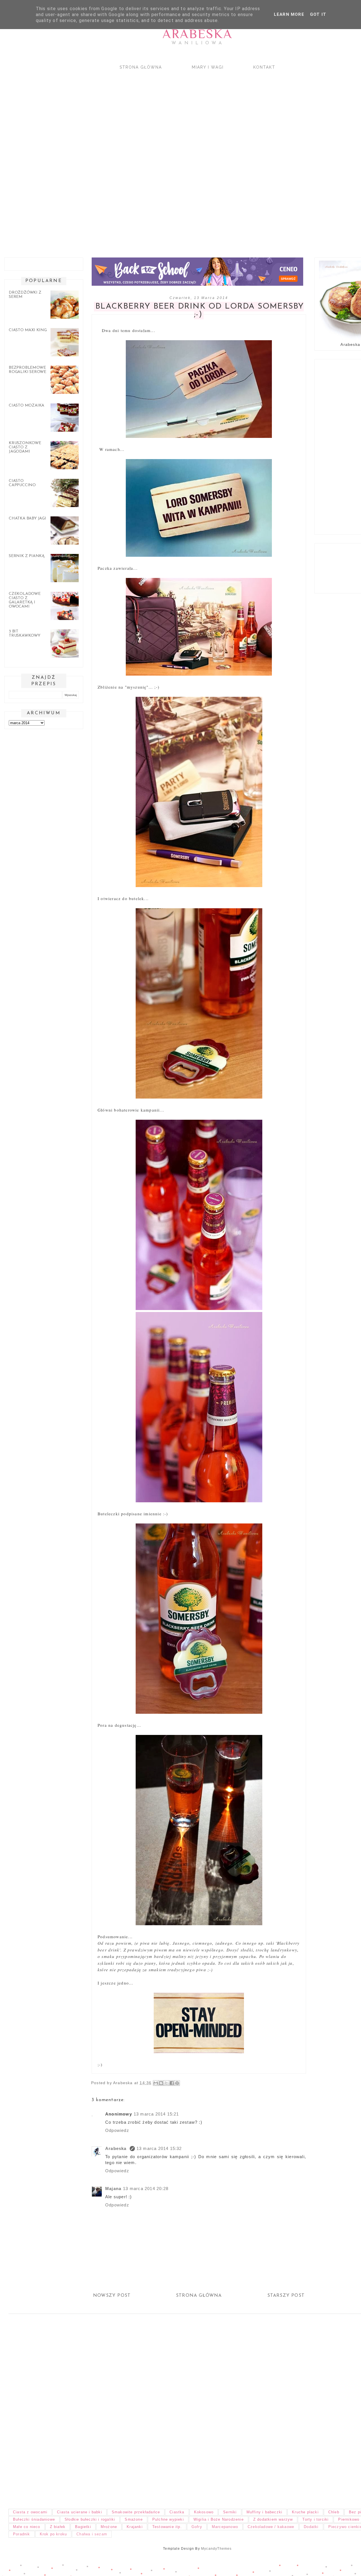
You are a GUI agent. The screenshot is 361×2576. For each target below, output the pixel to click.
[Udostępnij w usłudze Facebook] (172, 2083)
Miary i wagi (208, 67)
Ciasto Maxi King (28, 330)
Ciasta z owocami (30, 2512)
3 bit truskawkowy (25, 634)
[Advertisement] (169, 159)
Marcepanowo (225, 2527)
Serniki (230, 2512)
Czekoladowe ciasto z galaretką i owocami (25, 600)
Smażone (134, 2519)
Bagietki (83, 2527)
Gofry (197, 2527)
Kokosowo (204, 2512)
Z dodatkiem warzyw (273, 2519)
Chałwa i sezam (92, 2534)
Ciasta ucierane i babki (80, 2512)
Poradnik (22, 2534)
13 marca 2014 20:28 (146, 2188)
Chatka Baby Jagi (27, 519)
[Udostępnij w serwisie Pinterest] (177, 2083)
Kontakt (264, 67)
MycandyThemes (216, 2549)
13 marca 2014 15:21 (156, 2114)
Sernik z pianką (27, 556)
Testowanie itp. (167, 2527)
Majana (113, 2188)
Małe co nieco (27, 2527)
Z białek (58, 2527)
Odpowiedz (117, 2130)
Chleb (334, 2512)
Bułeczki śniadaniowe (34, 2519)
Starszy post (286, 2296)
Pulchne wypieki (168, 2519)
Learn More (289, 14)
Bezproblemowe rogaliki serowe (27, 370)
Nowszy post (112, 2296)
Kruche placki (305, 2512)
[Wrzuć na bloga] (161, 2083)
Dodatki (311, 2527)
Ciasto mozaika (27, 406)
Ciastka (177, 2512)
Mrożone (109, 2527)
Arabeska (197, 34)
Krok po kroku (53, 2534)
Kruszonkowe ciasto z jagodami (25, 447)
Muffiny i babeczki (265, 2512)
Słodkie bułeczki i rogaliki (90, 2519)
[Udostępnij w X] (166, 2083)
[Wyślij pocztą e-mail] (156, 2083)
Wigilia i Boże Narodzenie (219, 2519)
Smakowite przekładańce (136, 2512)
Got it (318, 14)
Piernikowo (349, 2519)
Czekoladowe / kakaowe (271, 2527)
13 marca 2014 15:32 (159, 2148)
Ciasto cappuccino (22, 483)
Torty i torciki (315, 2519)
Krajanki (135, 2527)
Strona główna (141, 67)
